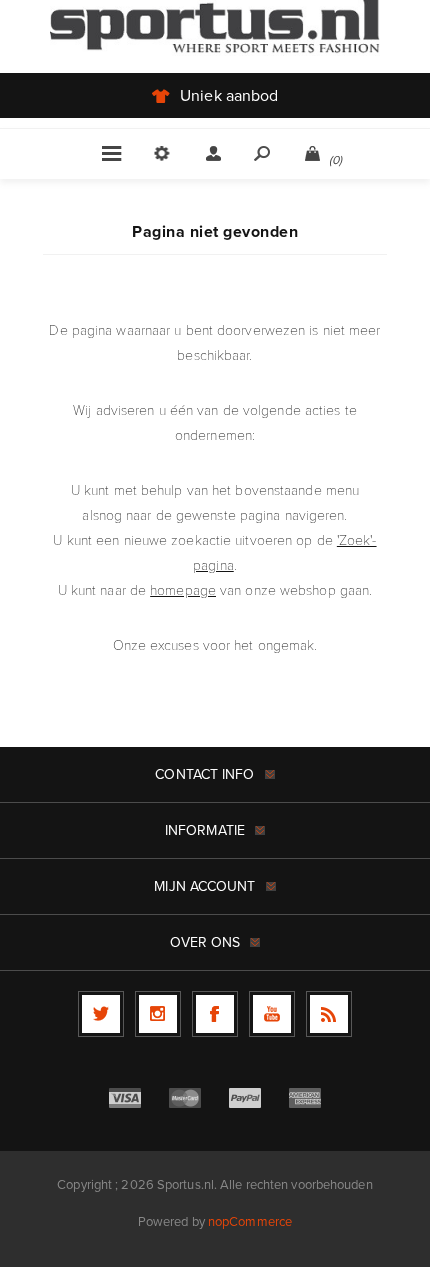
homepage (183, 589)
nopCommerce (250, 1221)
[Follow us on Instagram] (158, 1014)
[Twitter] (101, 1014)
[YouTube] (272, 1014)
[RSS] (329, 1014)
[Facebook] (215, 1014)
